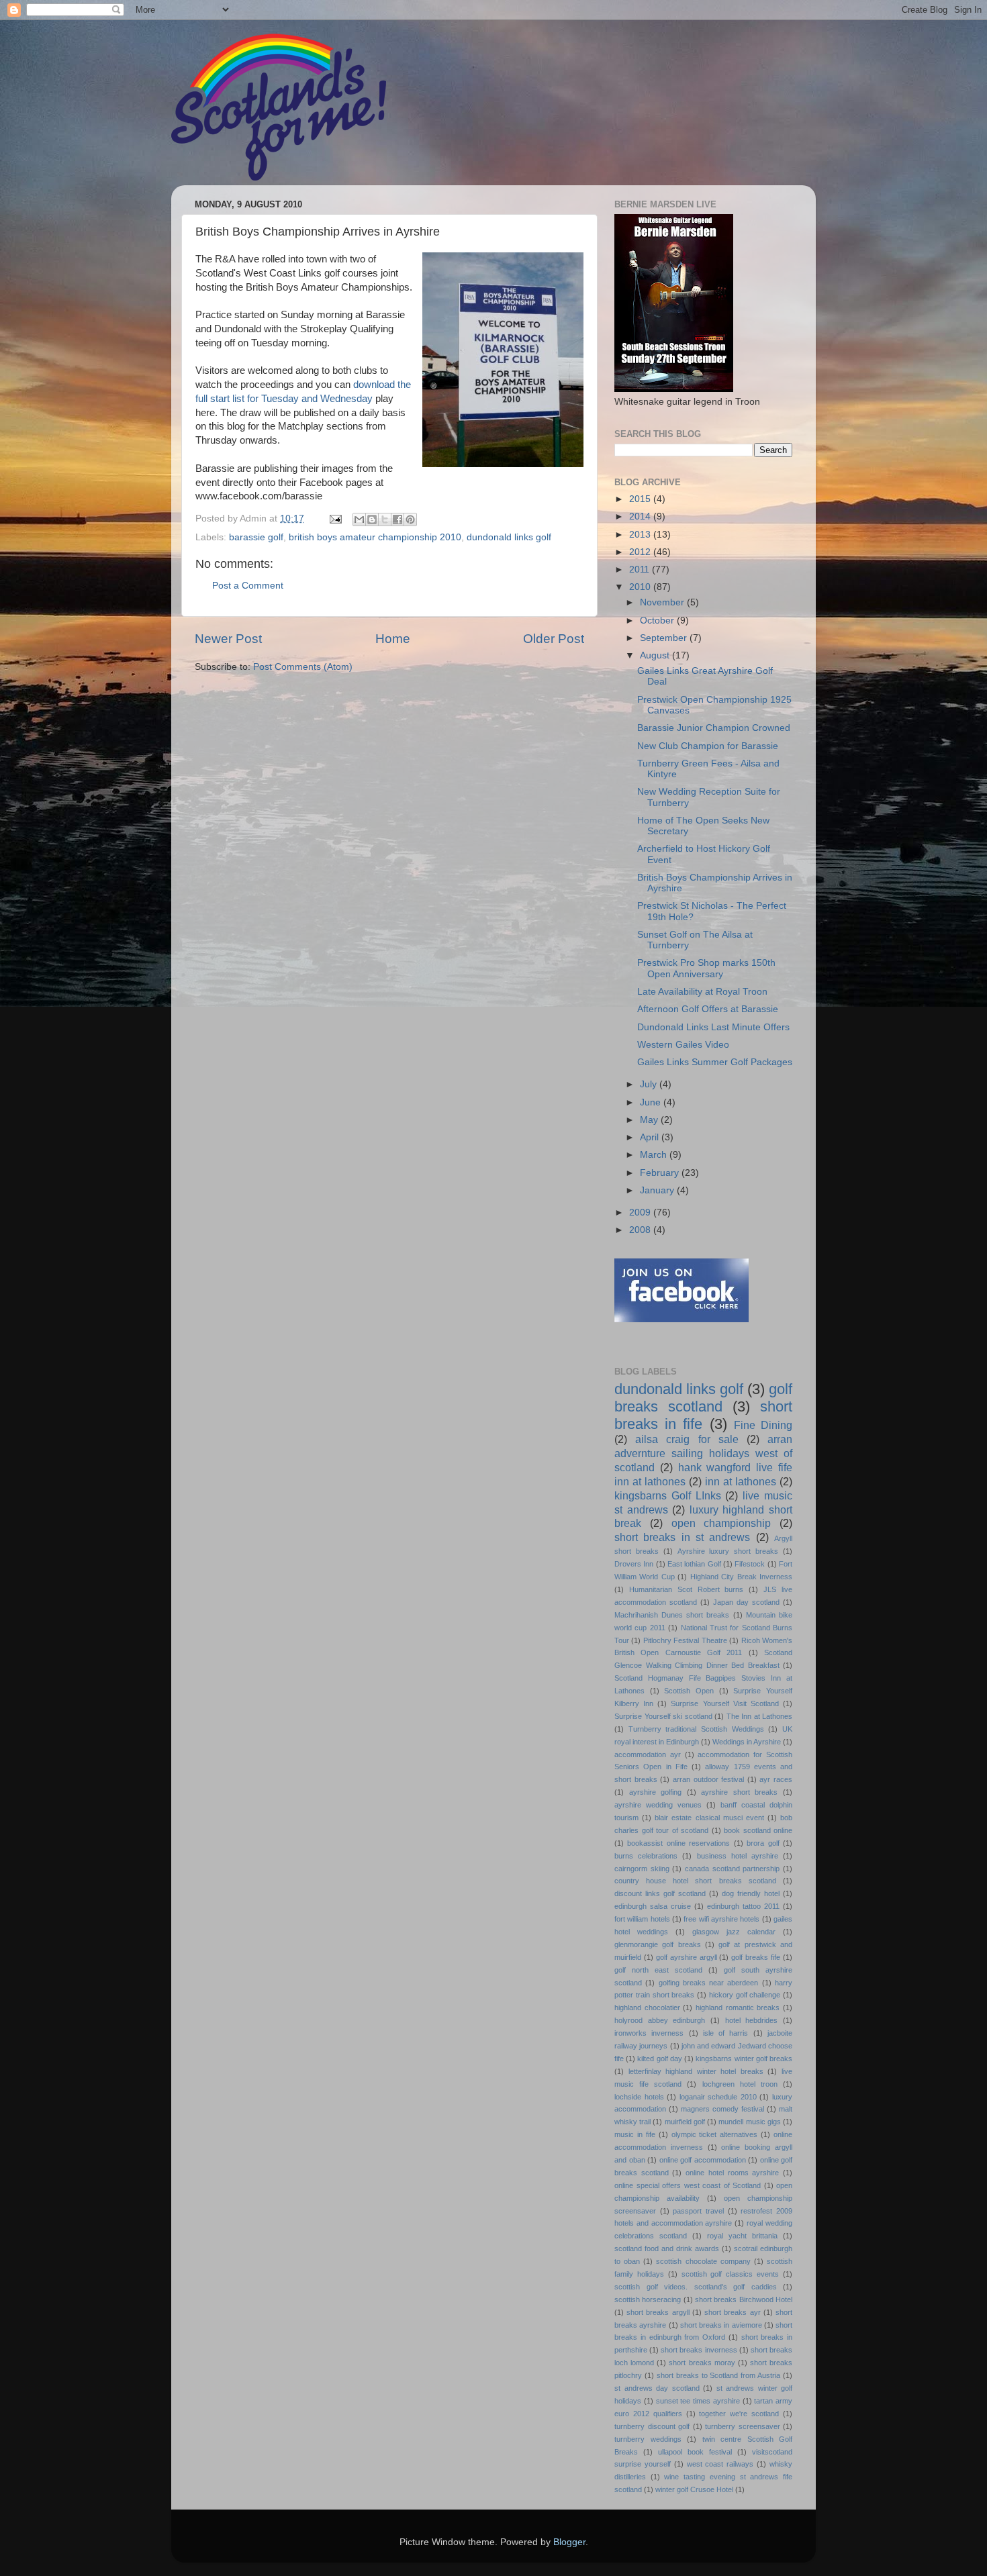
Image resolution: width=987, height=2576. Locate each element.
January (658, 1190)
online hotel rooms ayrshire (732, 2173)
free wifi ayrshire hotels (721, 1919)
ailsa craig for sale (687, 1439)
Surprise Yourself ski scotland (663, 1716)
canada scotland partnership (732, 1869)
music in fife (635, 2134)
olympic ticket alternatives (715, 2134)
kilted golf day (659, 2059)
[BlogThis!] (372, 519)
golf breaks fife (756, 1957)
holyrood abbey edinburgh (660, 2020)
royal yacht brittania (742, 2236)
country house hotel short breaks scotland (695, 1881)
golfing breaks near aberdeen (709, 1983)
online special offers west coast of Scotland (688, 2185)
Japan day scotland (746, 1602)
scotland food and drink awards (667, 2248)
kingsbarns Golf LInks (668, 1495)
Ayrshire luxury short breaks (728, 1551)
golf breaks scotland (703, 1398)
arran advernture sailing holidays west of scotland (703, 1453)
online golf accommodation (703, 2160)
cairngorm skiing (642, 1869)
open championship (721, 1523)
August (656, 655)
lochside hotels (639, 2097)
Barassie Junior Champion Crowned (714, 728)
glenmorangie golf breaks (658, 1944)
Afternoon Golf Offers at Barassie (708, 1009)
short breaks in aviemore (721, 2325)
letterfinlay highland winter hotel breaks (696, 2071)
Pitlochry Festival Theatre (685, 1640)
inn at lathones (741, 1481)
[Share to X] (385, 519)
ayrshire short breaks (739, 1792)
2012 (641, 552)
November (663, 602)
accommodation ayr (648, 1754)
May (650, 1120)
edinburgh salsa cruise (653, 1906)
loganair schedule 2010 (718, 2097)
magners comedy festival (722, 2109)
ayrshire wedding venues (658, 1805)
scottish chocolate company (703, 2261)
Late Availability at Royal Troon (702, 992)
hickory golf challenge (745, 1995)
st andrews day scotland (657, 2388)
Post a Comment (248, 586)
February (661, 1173)
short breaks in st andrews (682, 1537)
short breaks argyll (658, 2312)
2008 (641, 1230)
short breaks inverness (699, 2350)
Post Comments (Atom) (303, 667)
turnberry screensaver (743, 2426)
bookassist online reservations (678, 1843)
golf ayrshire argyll (687, 1957)
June (652, 1102)
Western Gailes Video (683, 1045)
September (665, 638)
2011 (641, 569)
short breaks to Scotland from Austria (718, 2375)
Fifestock (750, 1564)
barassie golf (256, 537)
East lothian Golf (694, 1564)
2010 (641, 587)
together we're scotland (739, 2414)
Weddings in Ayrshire (747, 1742)
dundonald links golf (509, 537)
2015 (641, 499)
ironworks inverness (649, 2033)
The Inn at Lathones (760, 1716)
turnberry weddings (648, 2439)
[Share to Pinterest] (410, 519)
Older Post (554, 639)
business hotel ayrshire (738, 1856)
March (655, 1155)
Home (393, 639)
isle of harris (726, 2033)
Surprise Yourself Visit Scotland (724, 1703)
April (651, 1137)
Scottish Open (689, 1691)
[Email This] (359, 519)
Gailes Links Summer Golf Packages (715, 1062)
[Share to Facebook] (397, 519)
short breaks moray (702, 2363)
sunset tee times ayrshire (698, 2401)
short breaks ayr (732, 2312)
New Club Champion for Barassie (708, 746)
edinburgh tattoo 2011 (743, 1906)
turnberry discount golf (652, 2426)
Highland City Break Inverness (741, 1577)
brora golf (763, 1843)
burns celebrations (646, 1856)
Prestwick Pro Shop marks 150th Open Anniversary (706, 968)
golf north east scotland (658, 1970)
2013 (641, 535)
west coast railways (720, 2464)
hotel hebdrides (752, 2020)
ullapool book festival (695, 2452)
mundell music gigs (749, 2122)
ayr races (776, 1779)
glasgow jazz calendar (734, 1932)
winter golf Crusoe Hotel (694, 2489)
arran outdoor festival (708, 1779)
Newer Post (228, 639)
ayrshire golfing (656, 1792)
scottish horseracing (648, 2299)
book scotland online (758, 1830)
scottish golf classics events (731, 2274)
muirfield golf (685, 2122)
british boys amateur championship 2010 (375, 537)
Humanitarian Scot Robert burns (687, 1589)
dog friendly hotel (751, 1893)
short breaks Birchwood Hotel (744, 2299)
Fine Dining (763, 1425)
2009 (641, 1212)
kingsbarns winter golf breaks (744, 2059)
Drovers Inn (634, 1564)
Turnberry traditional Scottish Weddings (696, 1729)
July (650, 1084)
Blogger (569, 2542)
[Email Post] (335, 518)
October (658, 621)
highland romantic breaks (738, 2008)
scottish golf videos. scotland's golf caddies (696, 2287)
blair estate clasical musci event (709, 1818)
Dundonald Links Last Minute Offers (713, 1027)
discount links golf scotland (660, 1893)
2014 (641, 516)
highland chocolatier (647, 2008)
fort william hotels (642, 1919)
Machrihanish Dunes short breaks (672, 1615)
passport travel (698, 2211)
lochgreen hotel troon (740, 2084)
